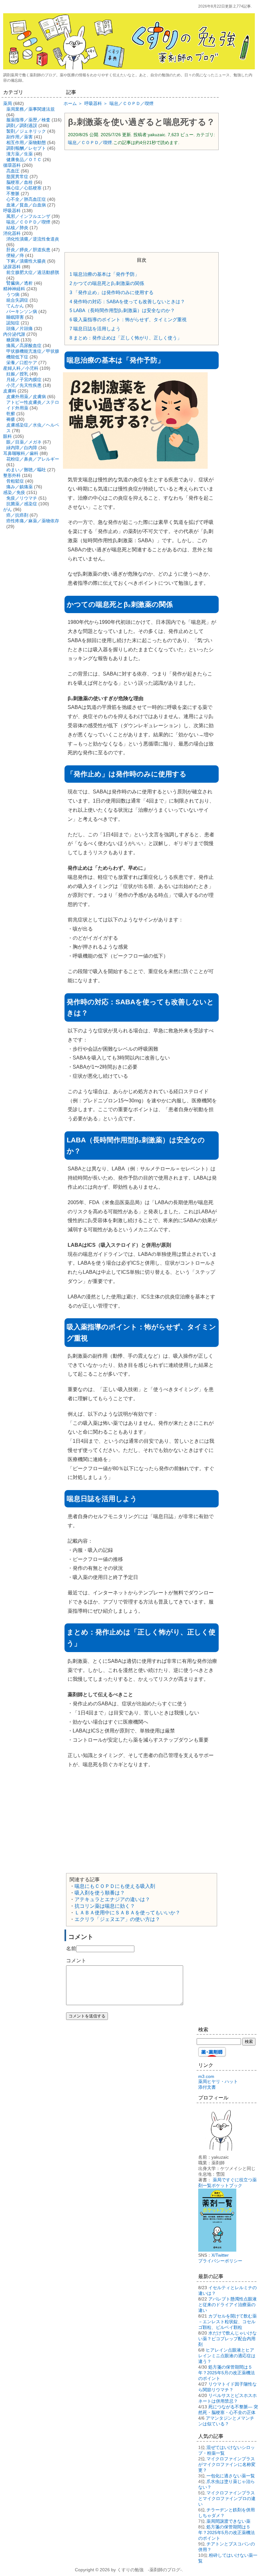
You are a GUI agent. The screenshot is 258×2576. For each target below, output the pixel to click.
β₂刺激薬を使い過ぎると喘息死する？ (141, 122)
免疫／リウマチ (22, 498)
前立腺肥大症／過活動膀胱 (33, 272)
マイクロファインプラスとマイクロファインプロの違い (227, 2498)
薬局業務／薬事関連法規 (31, 109)
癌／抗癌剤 (17, 515)
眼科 (8, 436)
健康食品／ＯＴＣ (24, 160)
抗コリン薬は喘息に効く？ (105, 1906)
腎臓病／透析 (20, 283)
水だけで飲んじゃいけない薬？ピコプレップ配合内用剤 (227, 2339)
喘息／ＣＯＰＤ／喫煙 (90, 142)
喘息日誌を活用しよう (95, 329)
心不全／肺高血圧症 (26, 199)
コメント (76, 1961)
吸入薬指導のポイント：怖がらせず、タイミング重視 (128, 319)
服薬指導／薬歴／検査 (28, 120)
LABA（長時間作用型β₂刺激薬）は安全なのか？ (122, 310)
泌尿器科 (12, 267)
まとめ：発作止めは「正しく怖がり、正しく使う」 (126, 338)
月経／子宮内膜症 (24, 380)
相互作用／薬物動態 (26, 142)
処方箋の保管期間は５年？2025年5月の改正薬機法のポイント (227, 2373)
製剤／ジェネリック (26, 131)
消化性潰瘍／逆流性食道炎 (33, 239)
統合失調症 (17, 300)
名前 (71, 1949)
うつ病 (13, 294)
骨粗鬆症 (15, 481)
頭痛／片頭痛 (20, 328)
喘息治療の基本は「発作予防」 (104, 274)
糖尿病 (13, 340)
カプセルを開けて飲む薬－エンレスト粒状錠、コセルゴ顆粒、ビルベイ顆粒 (227, 2322)
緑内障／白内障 (22, 448)
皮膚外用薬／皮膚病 (26, 397)
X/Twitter (220, 2255)
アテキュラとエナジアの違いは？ (112, 1899)
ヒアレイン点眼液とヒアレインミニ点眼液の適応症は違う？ (227, 2356)
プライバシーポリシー (220, 2261)
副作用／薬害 (20, 137)
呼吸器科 (12, 211)
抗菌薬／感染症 (22, 504)
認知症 (13, 323)
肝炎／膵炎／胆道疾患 (28, 250)
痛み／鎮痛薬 (20, 487)
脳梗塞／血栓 (20, 182)
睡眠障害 (15, 317)
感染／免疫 (14, 492)
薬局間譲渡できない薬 (228, 2521)
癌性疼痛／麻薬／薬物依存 (33, 521)
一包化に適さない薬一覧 (231, 2476)
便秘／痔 (15, 255)
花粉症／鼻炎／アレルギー (33, 459)
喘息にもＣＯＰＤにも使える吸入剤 (115, 1886)
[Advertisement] (142, 200)
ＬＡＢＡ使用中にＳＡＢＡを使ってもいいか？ (127, 1913)
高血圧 (13, 171)
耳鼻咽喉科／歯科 (21, 453)
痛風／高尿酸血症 (24, 345)
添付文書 (207, 2087)
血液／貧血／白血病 (26, 205)
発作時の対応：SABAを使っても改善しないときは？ (127, 302)
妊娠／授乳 (17, 374)
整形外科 (12, 475)
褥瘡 (11, 419)
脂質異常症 (17, 177)
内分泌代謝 (14, 334)
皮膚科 (10, 391)
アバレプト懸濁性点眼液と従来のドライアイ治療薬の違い (227, 2305)
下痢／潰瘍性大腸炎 (26, 261)
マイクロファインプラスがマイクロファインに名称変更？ (227, 2464)
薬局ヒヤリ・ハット (218, 2081)
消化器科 (12, 233)
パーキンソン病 (22, 311)
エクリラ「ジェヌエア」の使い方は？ (117, 1919)
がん (8, 509)
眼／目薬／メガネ (24, 442)
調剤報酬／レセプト (26, 148)
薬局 (8, 103)
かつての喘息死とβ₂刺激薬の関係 (107, 283)
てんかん (15, 306)
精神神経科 (14, 289)
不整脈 (13, 194)
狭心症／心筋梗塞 (24, 188)
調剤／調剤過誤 (22, 125)
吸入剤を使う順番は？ (100, 1893)
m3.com (206, 2076)
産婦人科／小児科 (21, 368)
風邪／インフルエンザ (28, 216)
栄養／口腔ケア (22, 363)
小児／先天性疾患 (24, 385)
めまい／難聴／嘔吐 (26, 470)
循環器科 (12, 165)
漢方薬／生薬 (20, 154)
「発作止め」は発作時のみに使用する (112, 292)
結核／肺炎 (17, 228)
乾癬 (11, 414)
